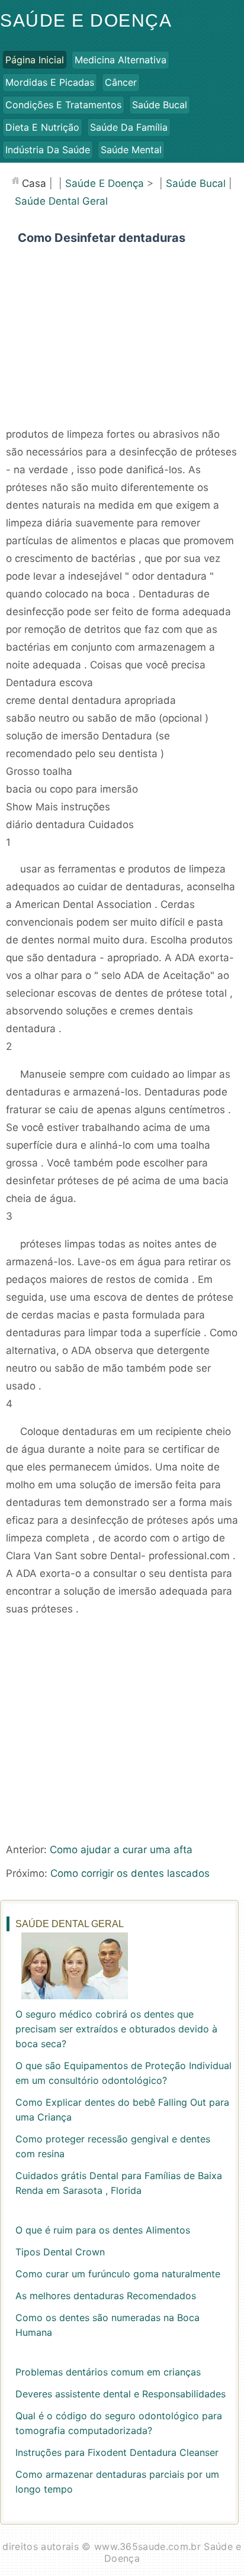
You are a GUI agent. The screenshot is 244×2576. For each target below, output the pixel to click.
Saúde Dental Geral (61, 201)
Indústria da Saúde (48, 150)
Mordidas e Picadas (50, 82)
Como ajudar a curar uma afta (121, 1850)
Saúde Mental (131, 150)
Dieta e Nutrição (42, 127)
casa (34, 183)
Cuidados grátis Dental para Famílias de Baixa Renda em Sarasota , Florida (119, 2183)
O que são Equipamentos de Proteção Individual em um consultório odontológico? (123, 2073)
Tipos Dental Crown (60, 2252)
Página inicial (35, 60)
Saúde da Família (129, 127)
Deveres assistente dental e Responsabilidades (121, 2394)
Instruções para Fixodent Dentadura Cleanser (117, 2452)
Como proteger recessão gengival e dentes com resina (113, 2146)
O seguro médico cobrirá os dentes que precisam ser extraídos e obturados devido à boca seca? (116, 2029)
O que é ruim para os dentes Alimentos (103, 2230)
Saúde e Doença (86, 20)
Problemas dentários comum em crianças (108, 2372)
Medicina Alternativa (121, 60)
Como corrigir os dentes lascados (130, 1873)
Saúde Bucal (160, 105)
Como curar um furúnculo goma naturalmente (118, 2274)
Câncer (121, 82)
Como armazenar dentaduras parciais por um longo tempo (117, 2482)
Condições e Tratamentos (63, 105)
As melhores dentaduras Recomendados (106, 2296)
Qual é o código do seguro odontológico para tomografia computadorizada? (119, 2423)
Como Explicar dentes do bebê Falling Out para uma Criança (122, 2110)
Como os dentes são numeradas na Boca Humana (107, 2325)
